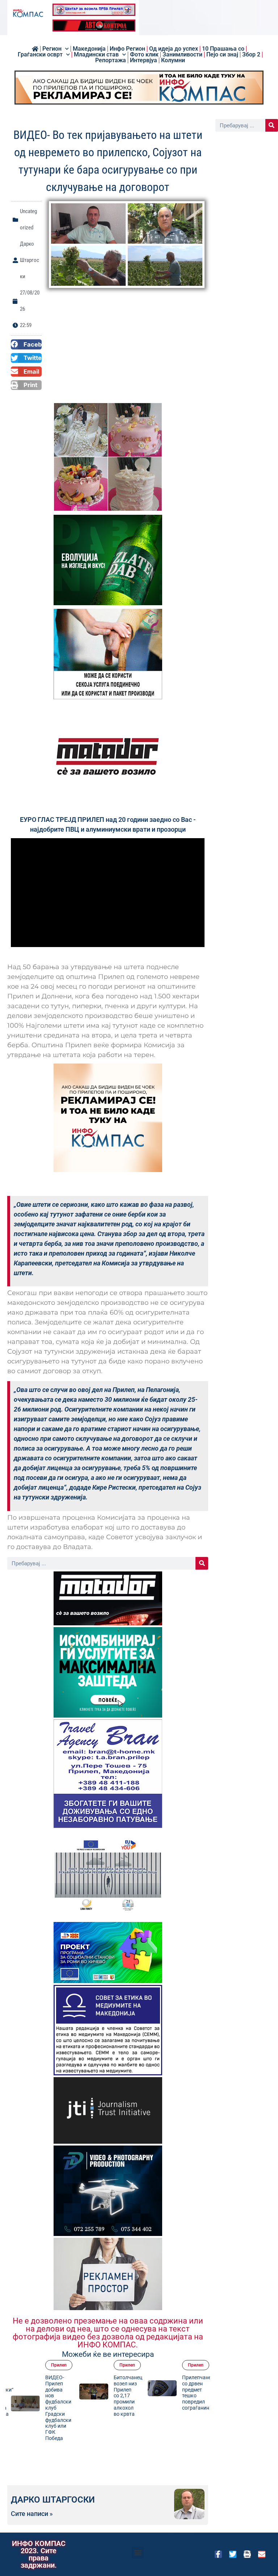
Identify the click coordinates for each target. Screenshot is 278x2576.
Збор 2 (251, 55)
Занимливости (182, 55)
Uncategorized (202, 2365)
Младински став (96, 55)
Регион (52, 49)
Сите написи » (32, 2514)
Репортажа (111, 60)
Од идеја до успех (174, 49)
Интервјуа (144, 60)
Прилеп (59, 2365)
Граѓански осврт (40, 55)
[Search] (202, 1563)
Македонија (89, 49)
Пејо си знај (222, 55)
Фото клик (144, 55)
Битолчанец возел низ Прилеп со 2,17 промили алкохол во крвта (60, 2396)
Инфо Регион (127, 49)
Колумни (173, 60)
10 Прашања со (223, 49)
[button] (26, 344)
